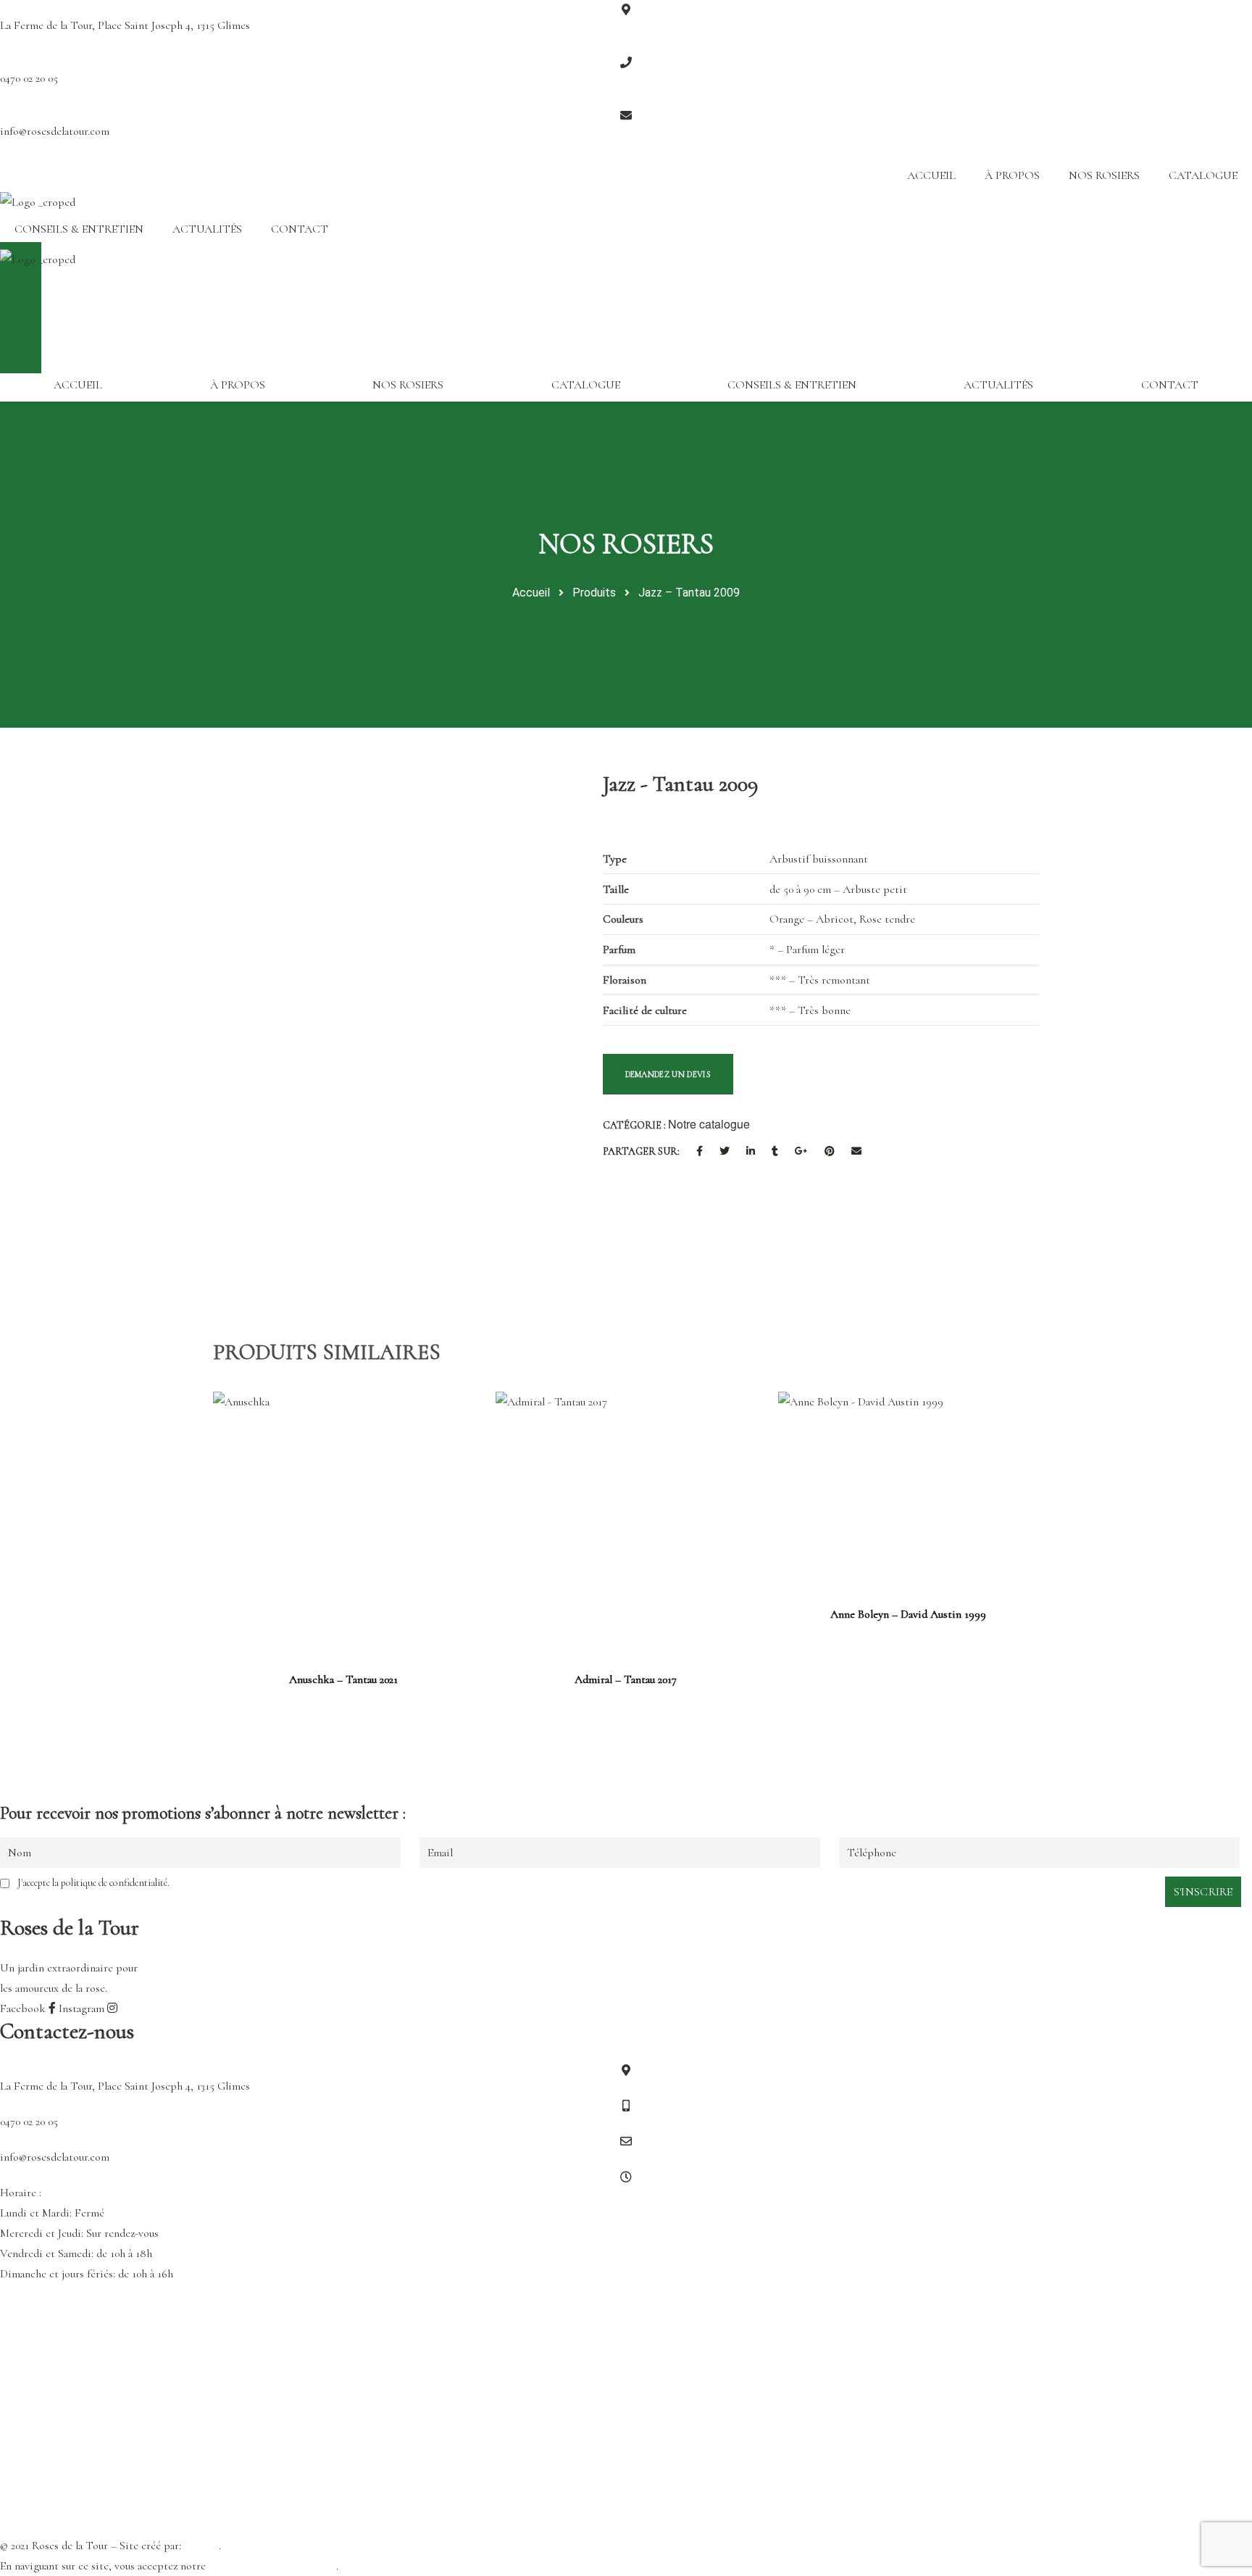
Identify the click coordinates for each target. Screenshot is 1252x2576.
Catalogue (1203, 175)
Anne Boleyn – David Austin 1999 (908, 1614)
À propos (1012, 175)
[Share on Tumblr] (775, 1152)
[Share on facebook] (700, 1152)
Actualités (207, 229)
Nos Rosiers (1104, 175)
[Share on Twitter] (725, 1152)
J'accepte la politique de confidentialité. (93, 1883)
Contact (300, 229)
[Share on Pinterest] (830, 1152)
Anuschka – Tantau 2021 (343, 1679)
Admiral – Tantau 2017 (626, 1679)
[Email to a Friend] (856, 1152)
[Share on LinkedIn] (751, 1152)
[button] (626, 271)
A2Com (201, 2546)
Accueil (931, 175)
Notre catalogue (709, 1124)
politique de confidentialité (272, 2566)
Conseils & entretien (79, 229)
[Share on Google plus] (801, 1152)
